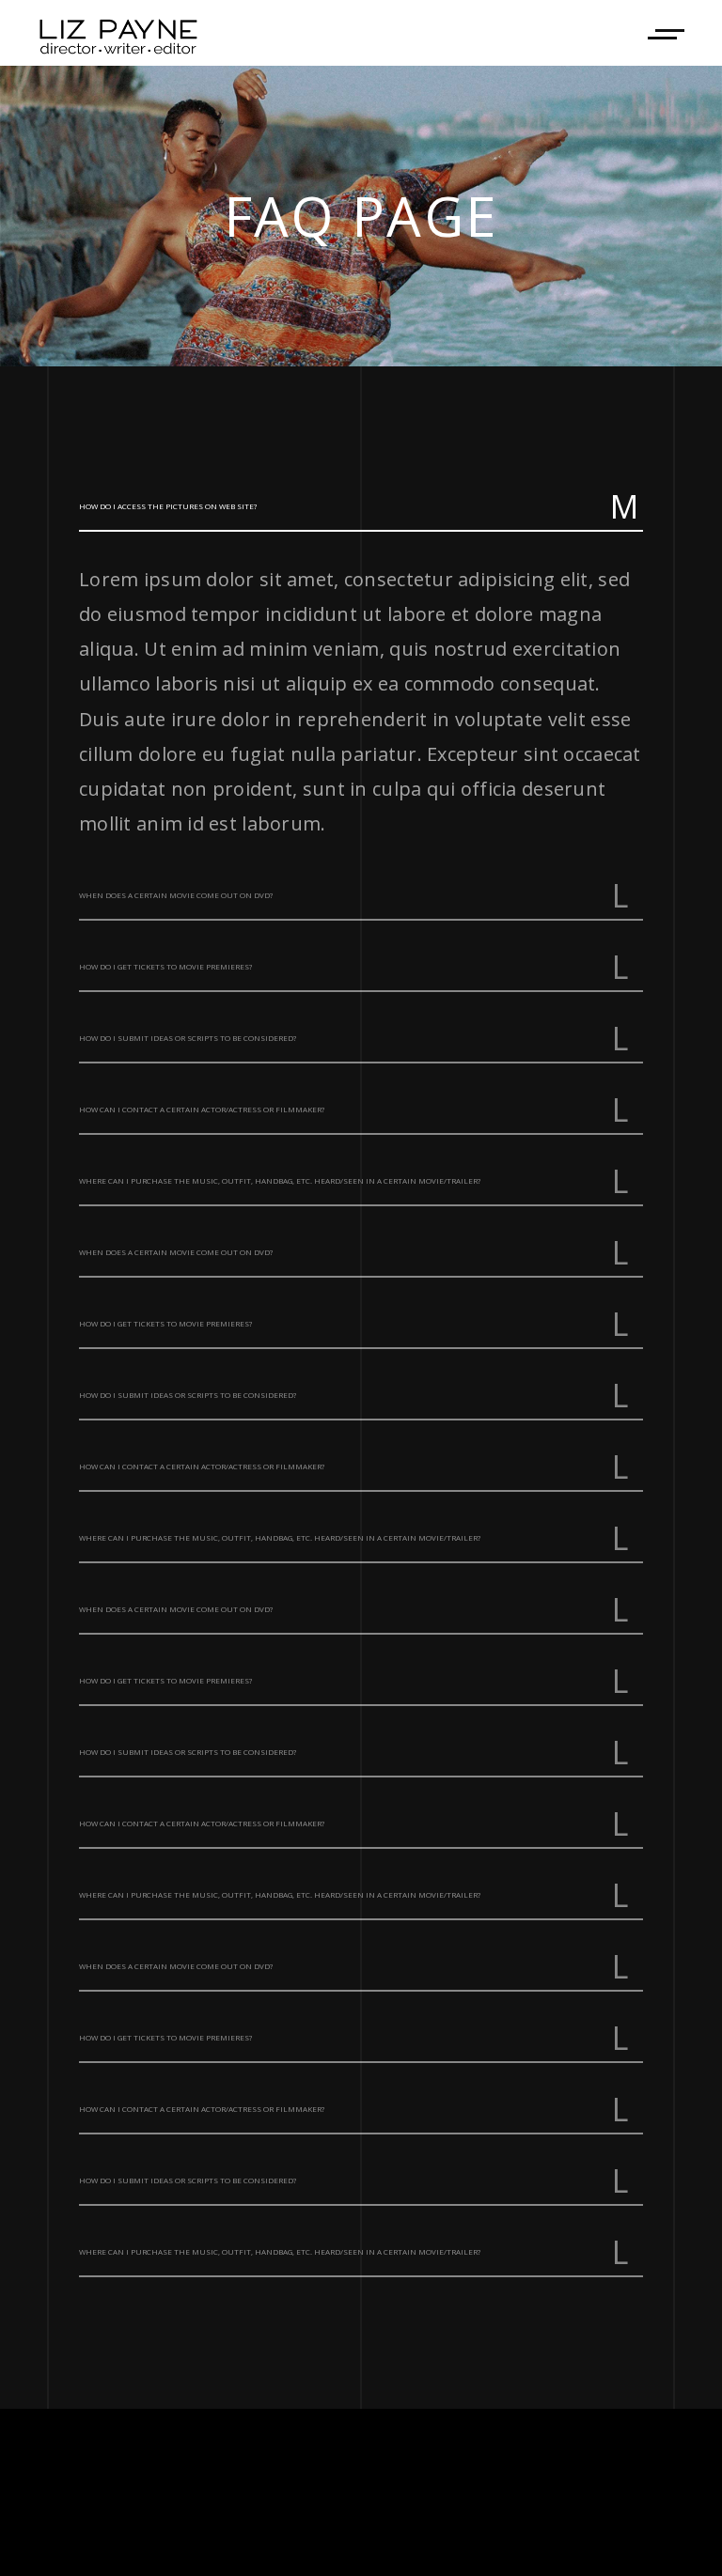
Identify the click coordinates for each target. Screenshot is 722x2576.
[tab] (361, 512)
